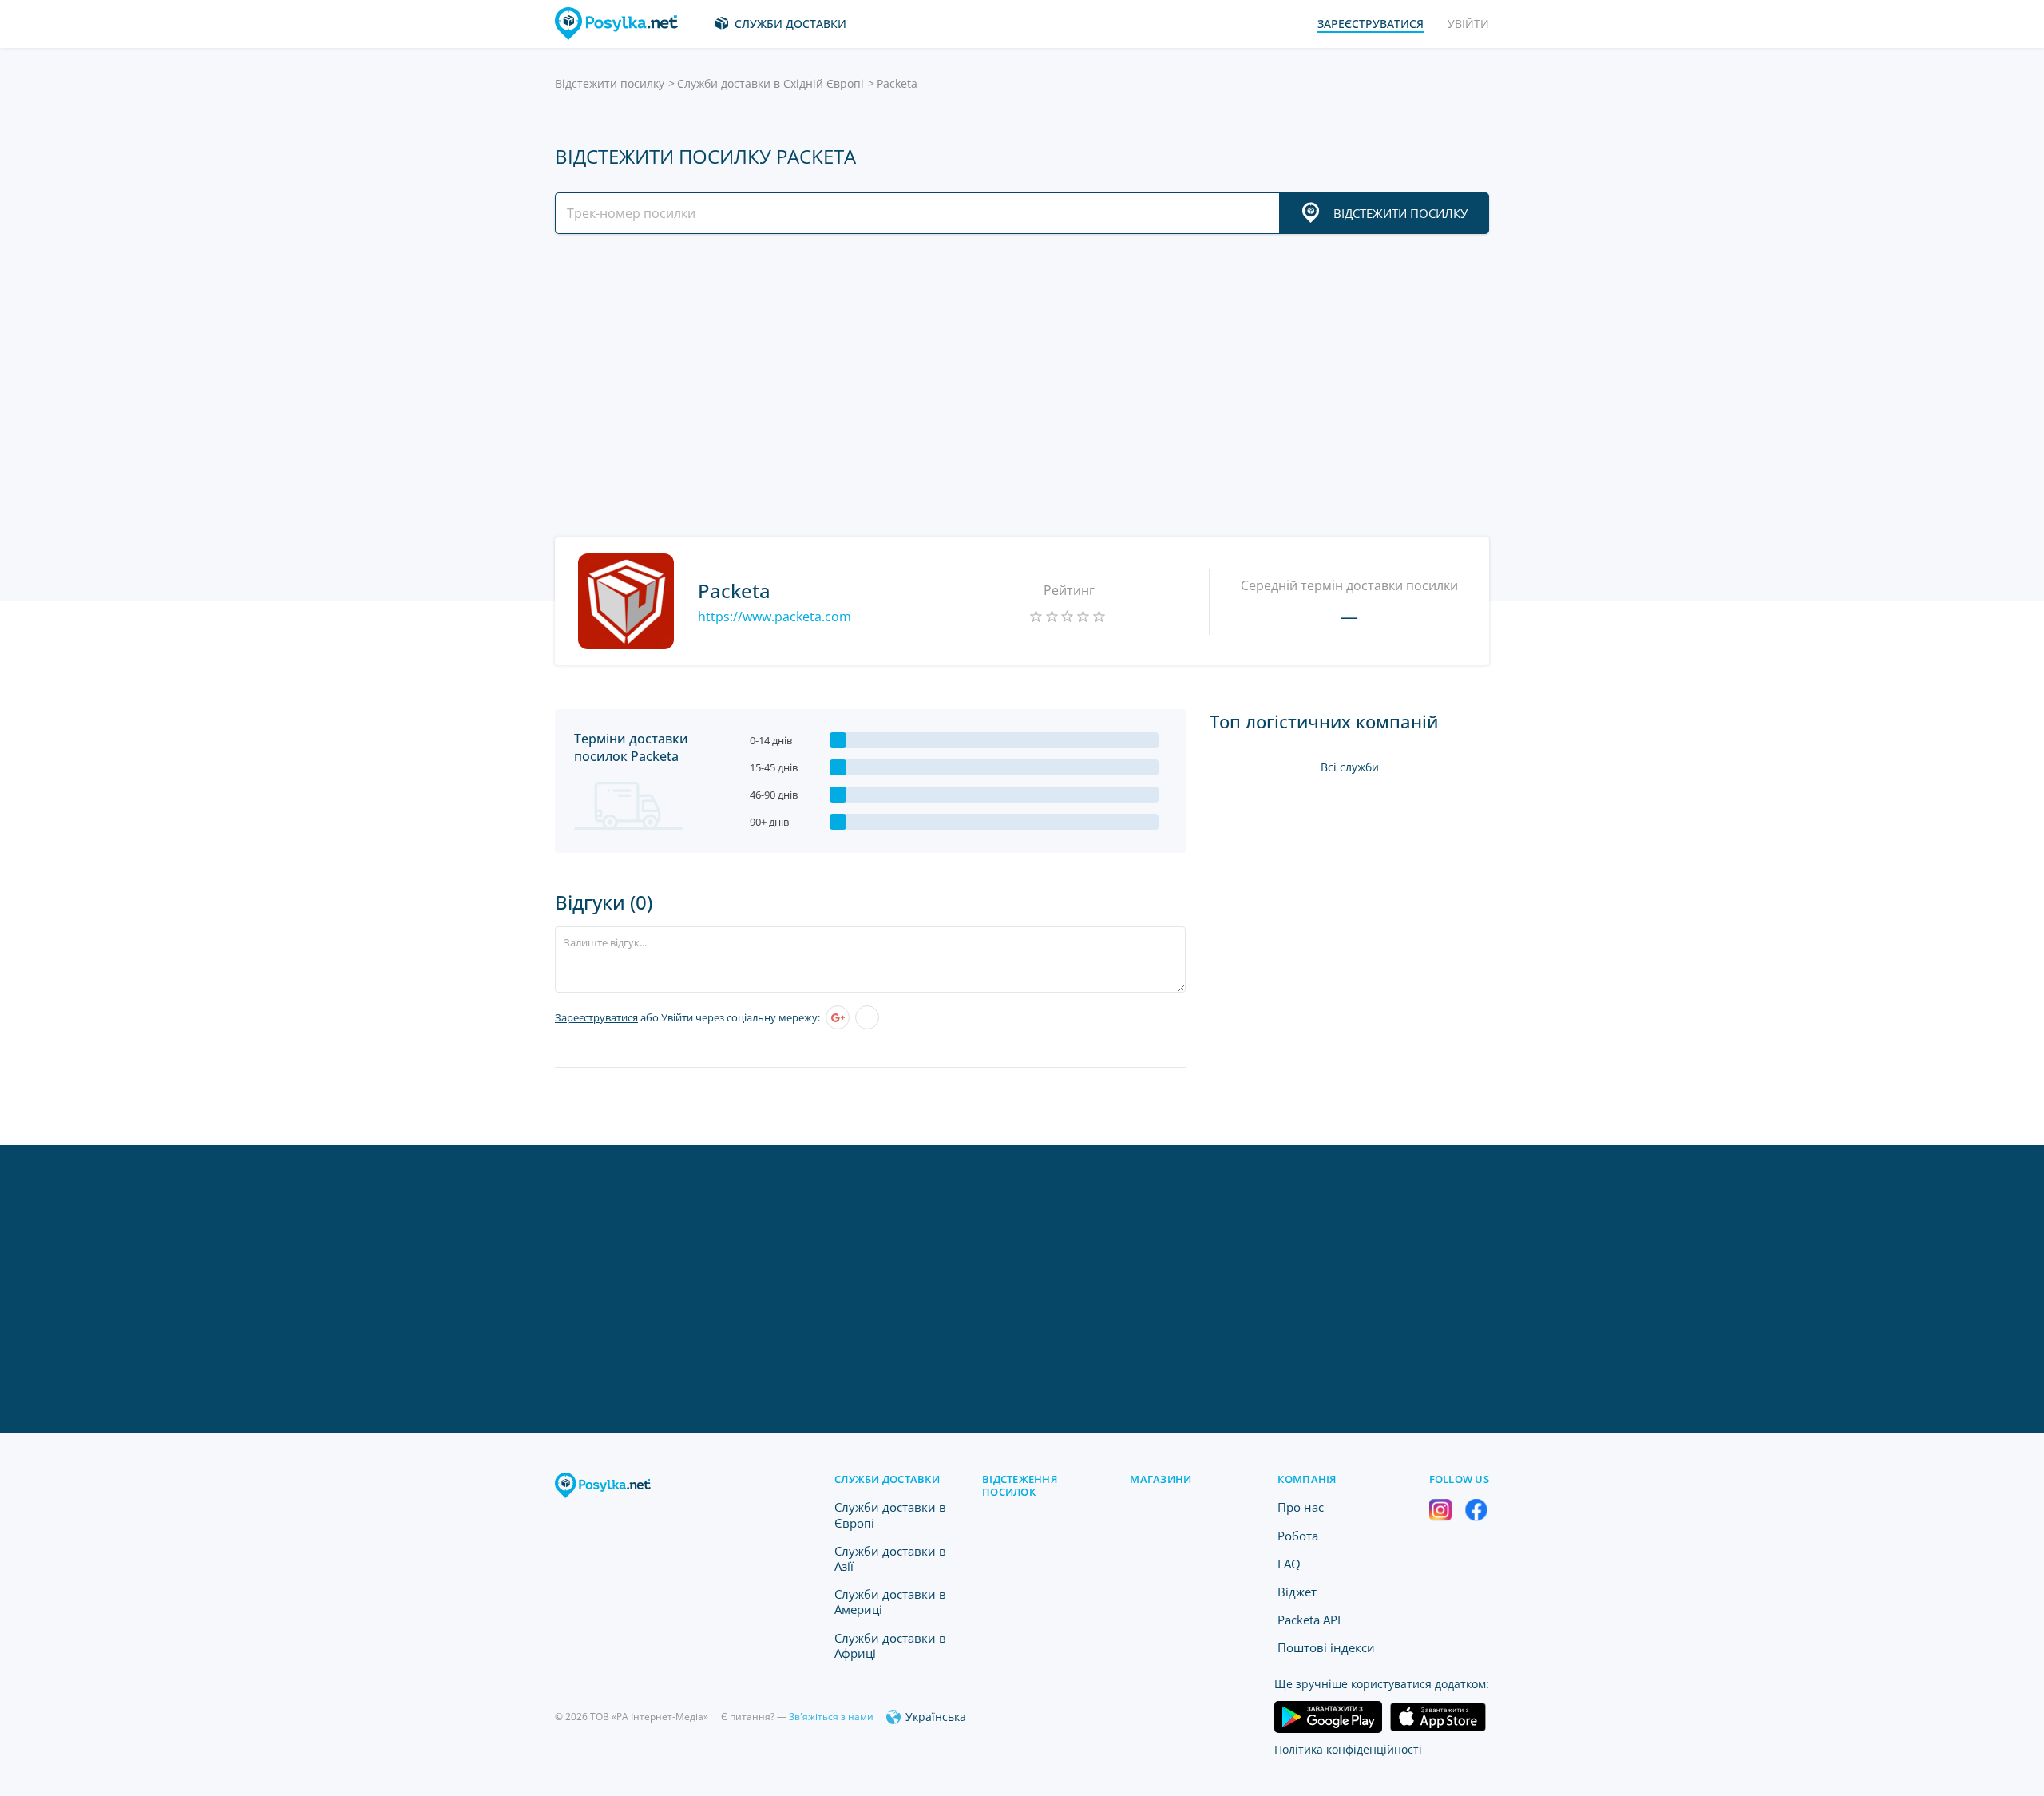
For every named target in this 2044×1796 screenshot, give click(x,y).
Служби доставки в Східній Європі (770, 83)
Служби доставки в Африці (890, 1645)
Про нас (1301, 1507)
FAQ (1289, 1564)
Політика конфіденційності (1348, 1749)
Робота (1298, 1536)
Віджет (1297, 1592)
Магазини (1161, 1479)
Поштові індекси (1326, 1647)
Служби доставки (790, 24)
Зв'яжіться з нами (831, 1717)
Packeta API (1309, 1620)
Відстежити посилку (610, 83)
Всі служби (1350, 767)
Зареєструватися (596, 1017)
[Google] (838, 1017)
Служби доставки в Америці (890, 1602)
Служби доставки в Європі (890, 1515)
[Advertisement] (1018, 386)
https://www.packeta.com (774, 617)
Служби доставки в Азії (890, 1558)
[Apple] (867, 1017)
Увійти (1468, 24)
